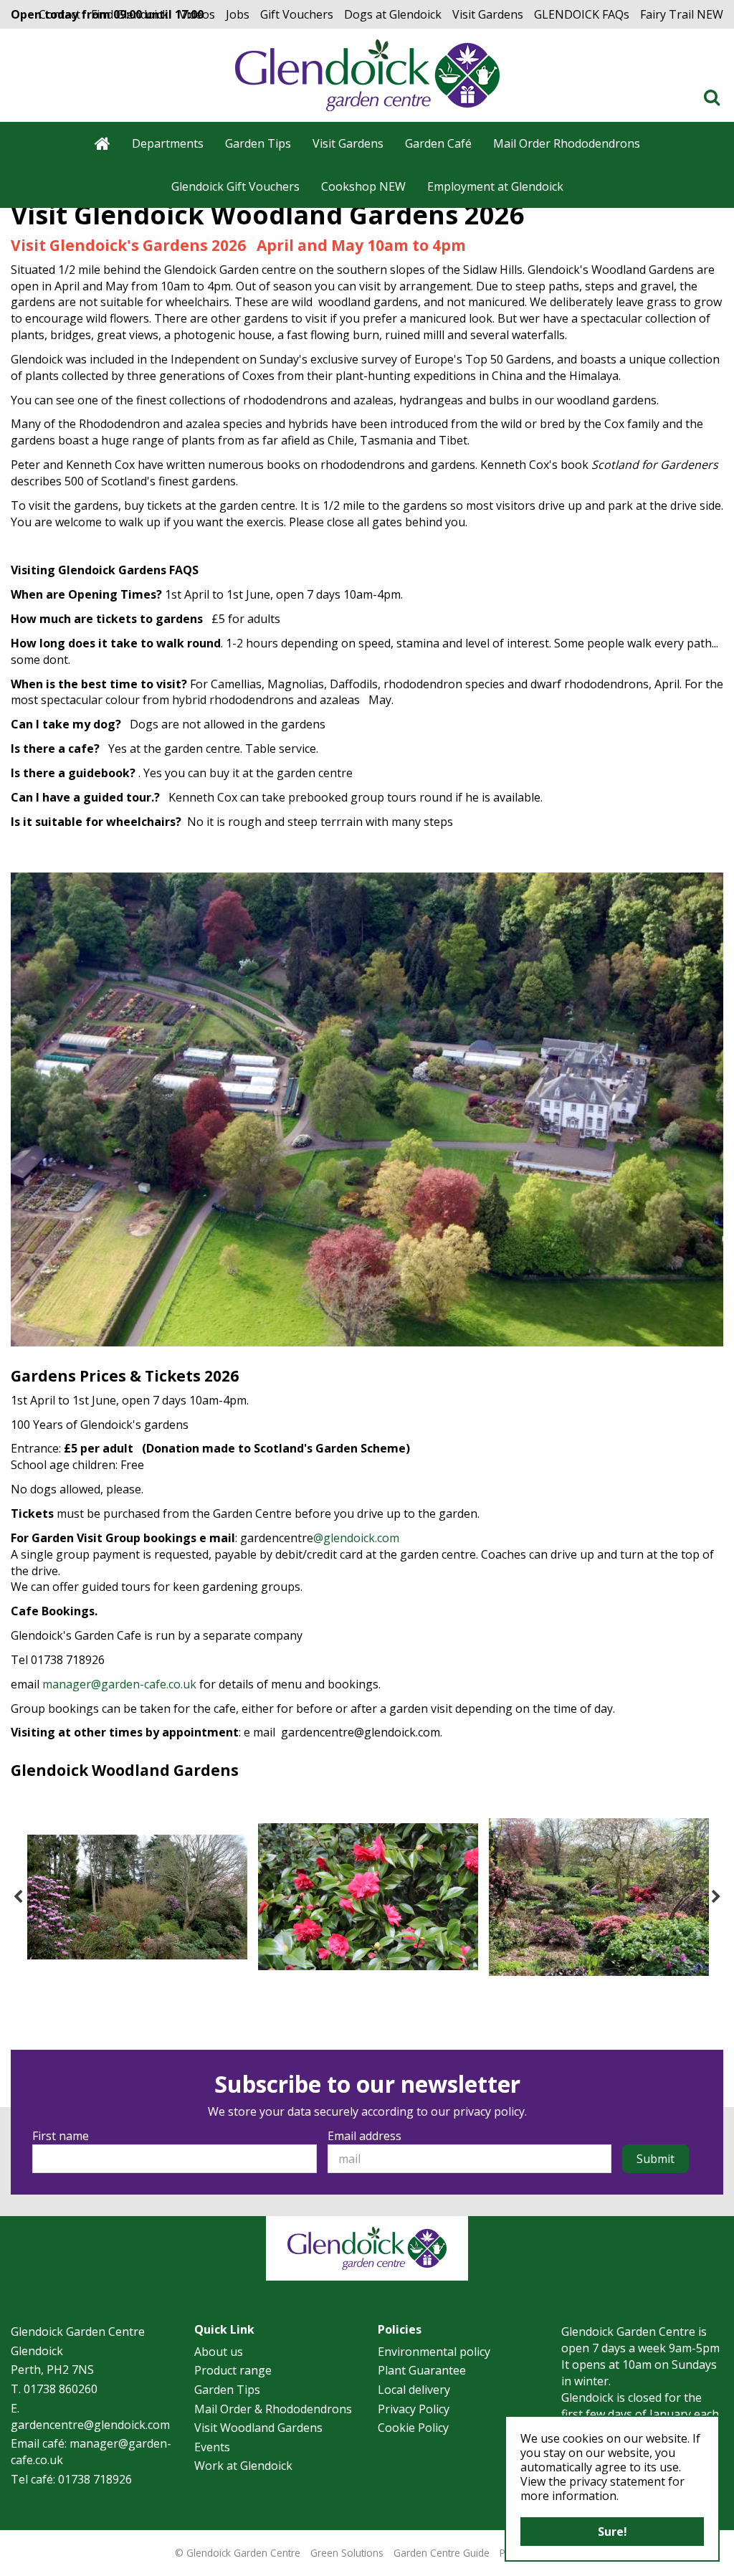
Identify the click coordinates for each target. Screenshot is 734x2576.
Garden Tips (227, 2390)
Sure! (613, 2532)
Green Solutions (347, 2553)
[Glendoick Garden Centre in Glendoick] (367, 75)
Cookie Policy (413, 2428)
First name (61, 2136)
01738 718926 (95, 2479)
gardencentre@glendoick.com (90, 2425)
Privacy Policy (414, 2409)
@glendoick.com (356, 1538)
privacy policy (489, 2111)
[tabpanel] (137, 1897)
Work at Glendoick (243, 2466)
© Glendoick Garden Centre (238, 2553)
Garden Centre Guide (442, 2553)
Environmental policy (434, 2352)
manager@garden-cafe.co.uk (119, 1684)
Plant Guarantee (422, 2370)
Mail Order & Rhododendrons (273, 2409)
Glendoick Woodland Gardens (125, 1770)
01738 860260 (61, 2389)
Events (212, 2447)
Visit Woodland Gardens (258, 2428)
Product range (233, 2370)
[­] (715, 97)
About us (219, 2352)
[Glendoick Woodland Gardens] (137, 1897)
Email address (364, 2136)
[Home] (103, 143)
